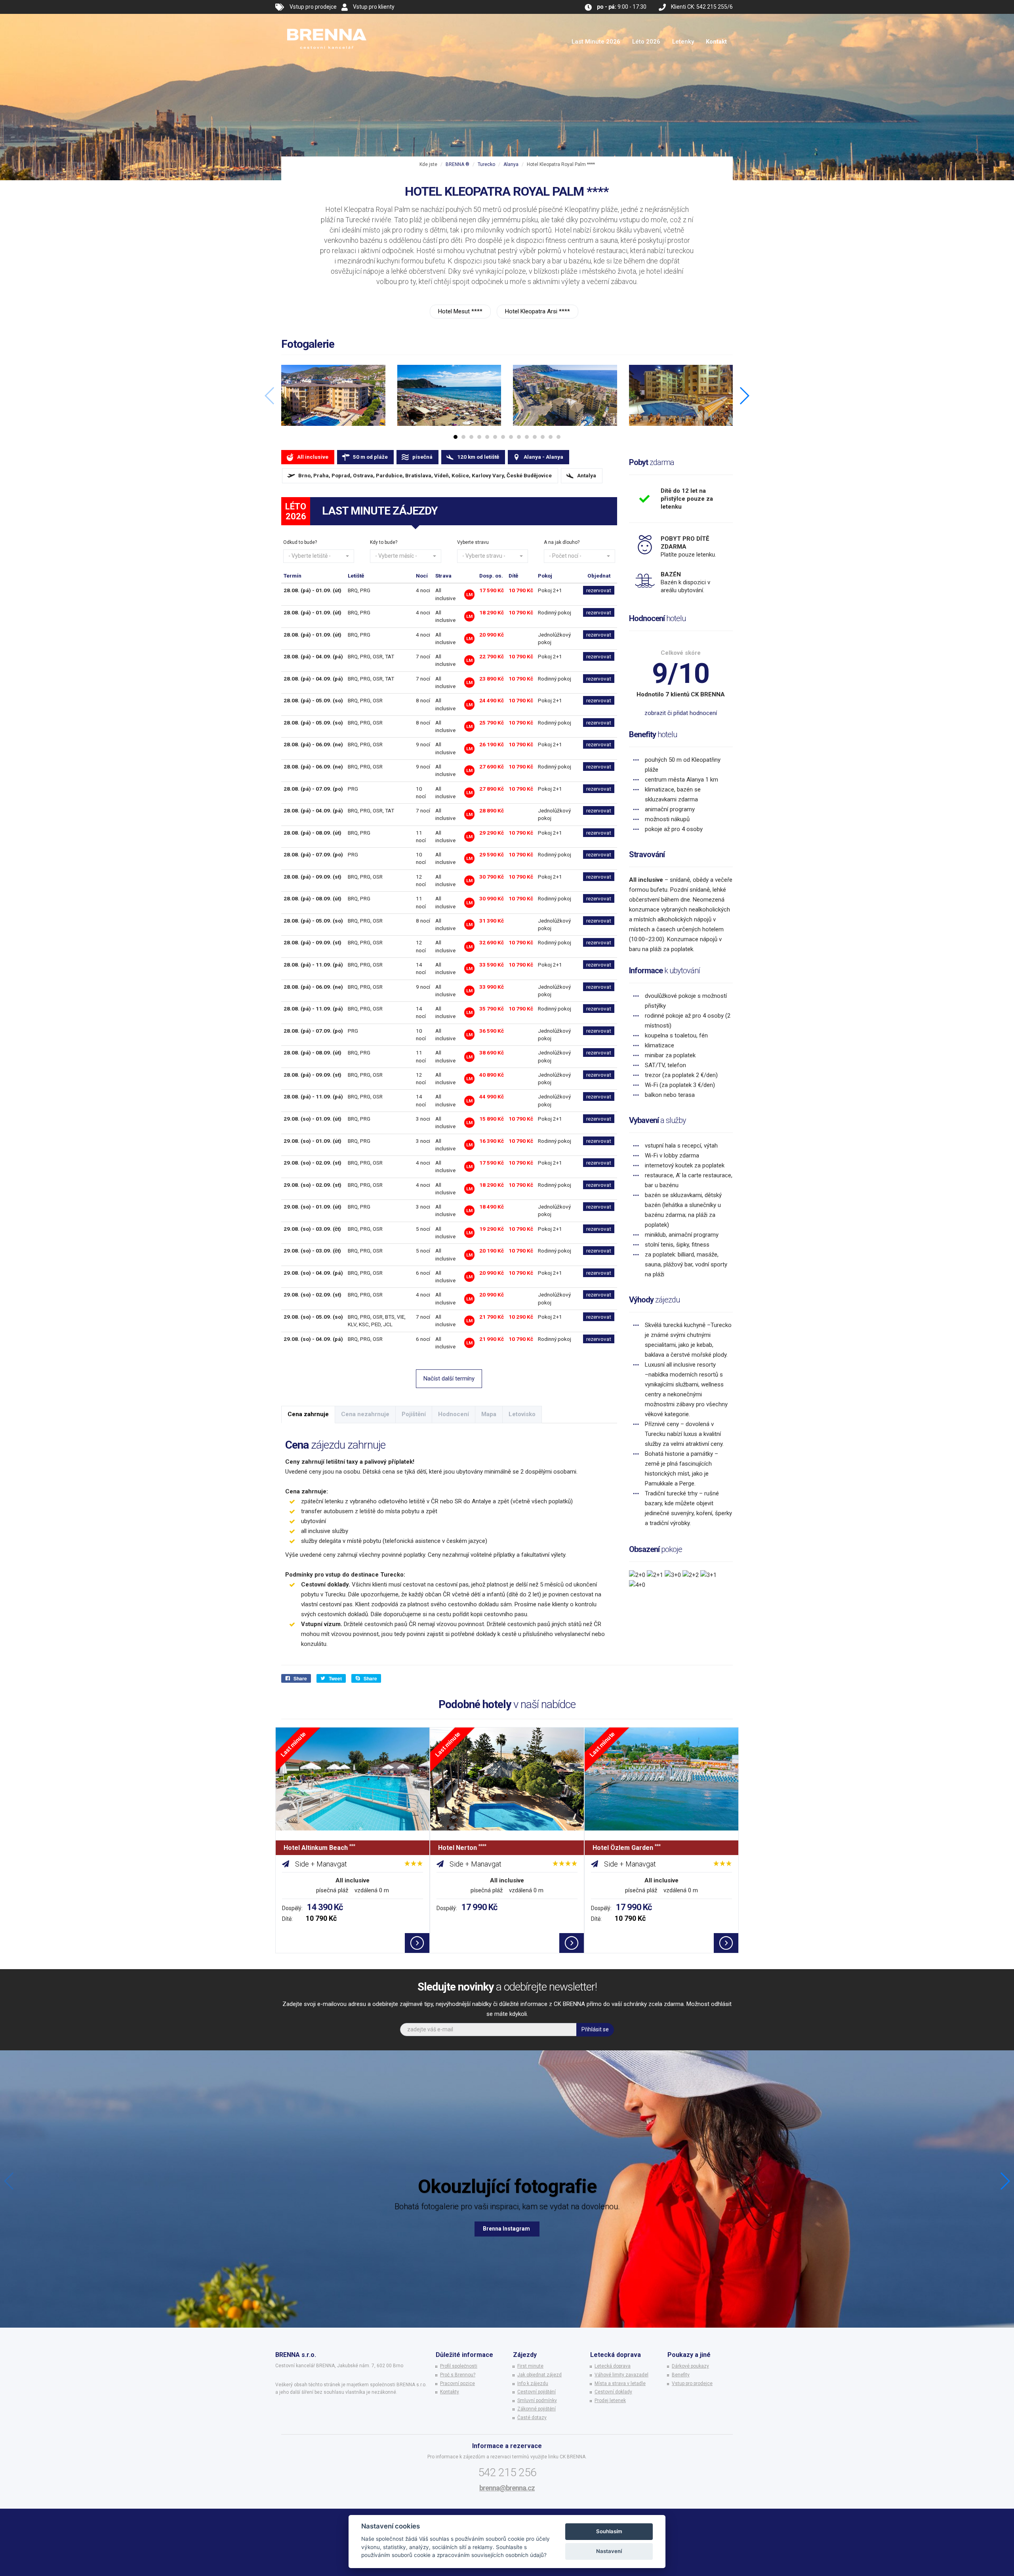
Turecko (486, 164)
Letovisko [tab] (522, 1414)
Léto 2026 (646, 42)
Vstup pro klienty (374, 7)
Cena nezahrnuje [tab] (365, 1414)
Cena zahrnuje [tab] (308, 1414)
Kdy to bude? (384, 542)
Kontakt (716, 42)
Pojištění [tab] (414, 1414)
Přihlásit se (595, 2029)
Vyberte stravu (473, 542)
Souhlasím (609, 2531)
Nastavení (609, 2551)
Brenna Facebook (507, 2229)
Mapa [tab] (489, 1414)
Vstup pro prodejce (313, 7)
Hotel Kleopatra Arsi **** (537, 311)
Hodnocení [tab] (454, 1414)
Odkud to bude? (300, 542)
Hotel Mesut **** (460, 311)
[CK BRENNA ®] (327, 24)
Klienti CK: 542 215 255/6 (702, 7)
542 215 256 (507, 2472)
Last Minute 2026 (596, 42)
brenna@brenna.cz (507, 2488)
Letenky (683, 42)
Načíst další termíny (449, 1379)
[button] (319, 556)
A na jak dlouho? (562, 542)
